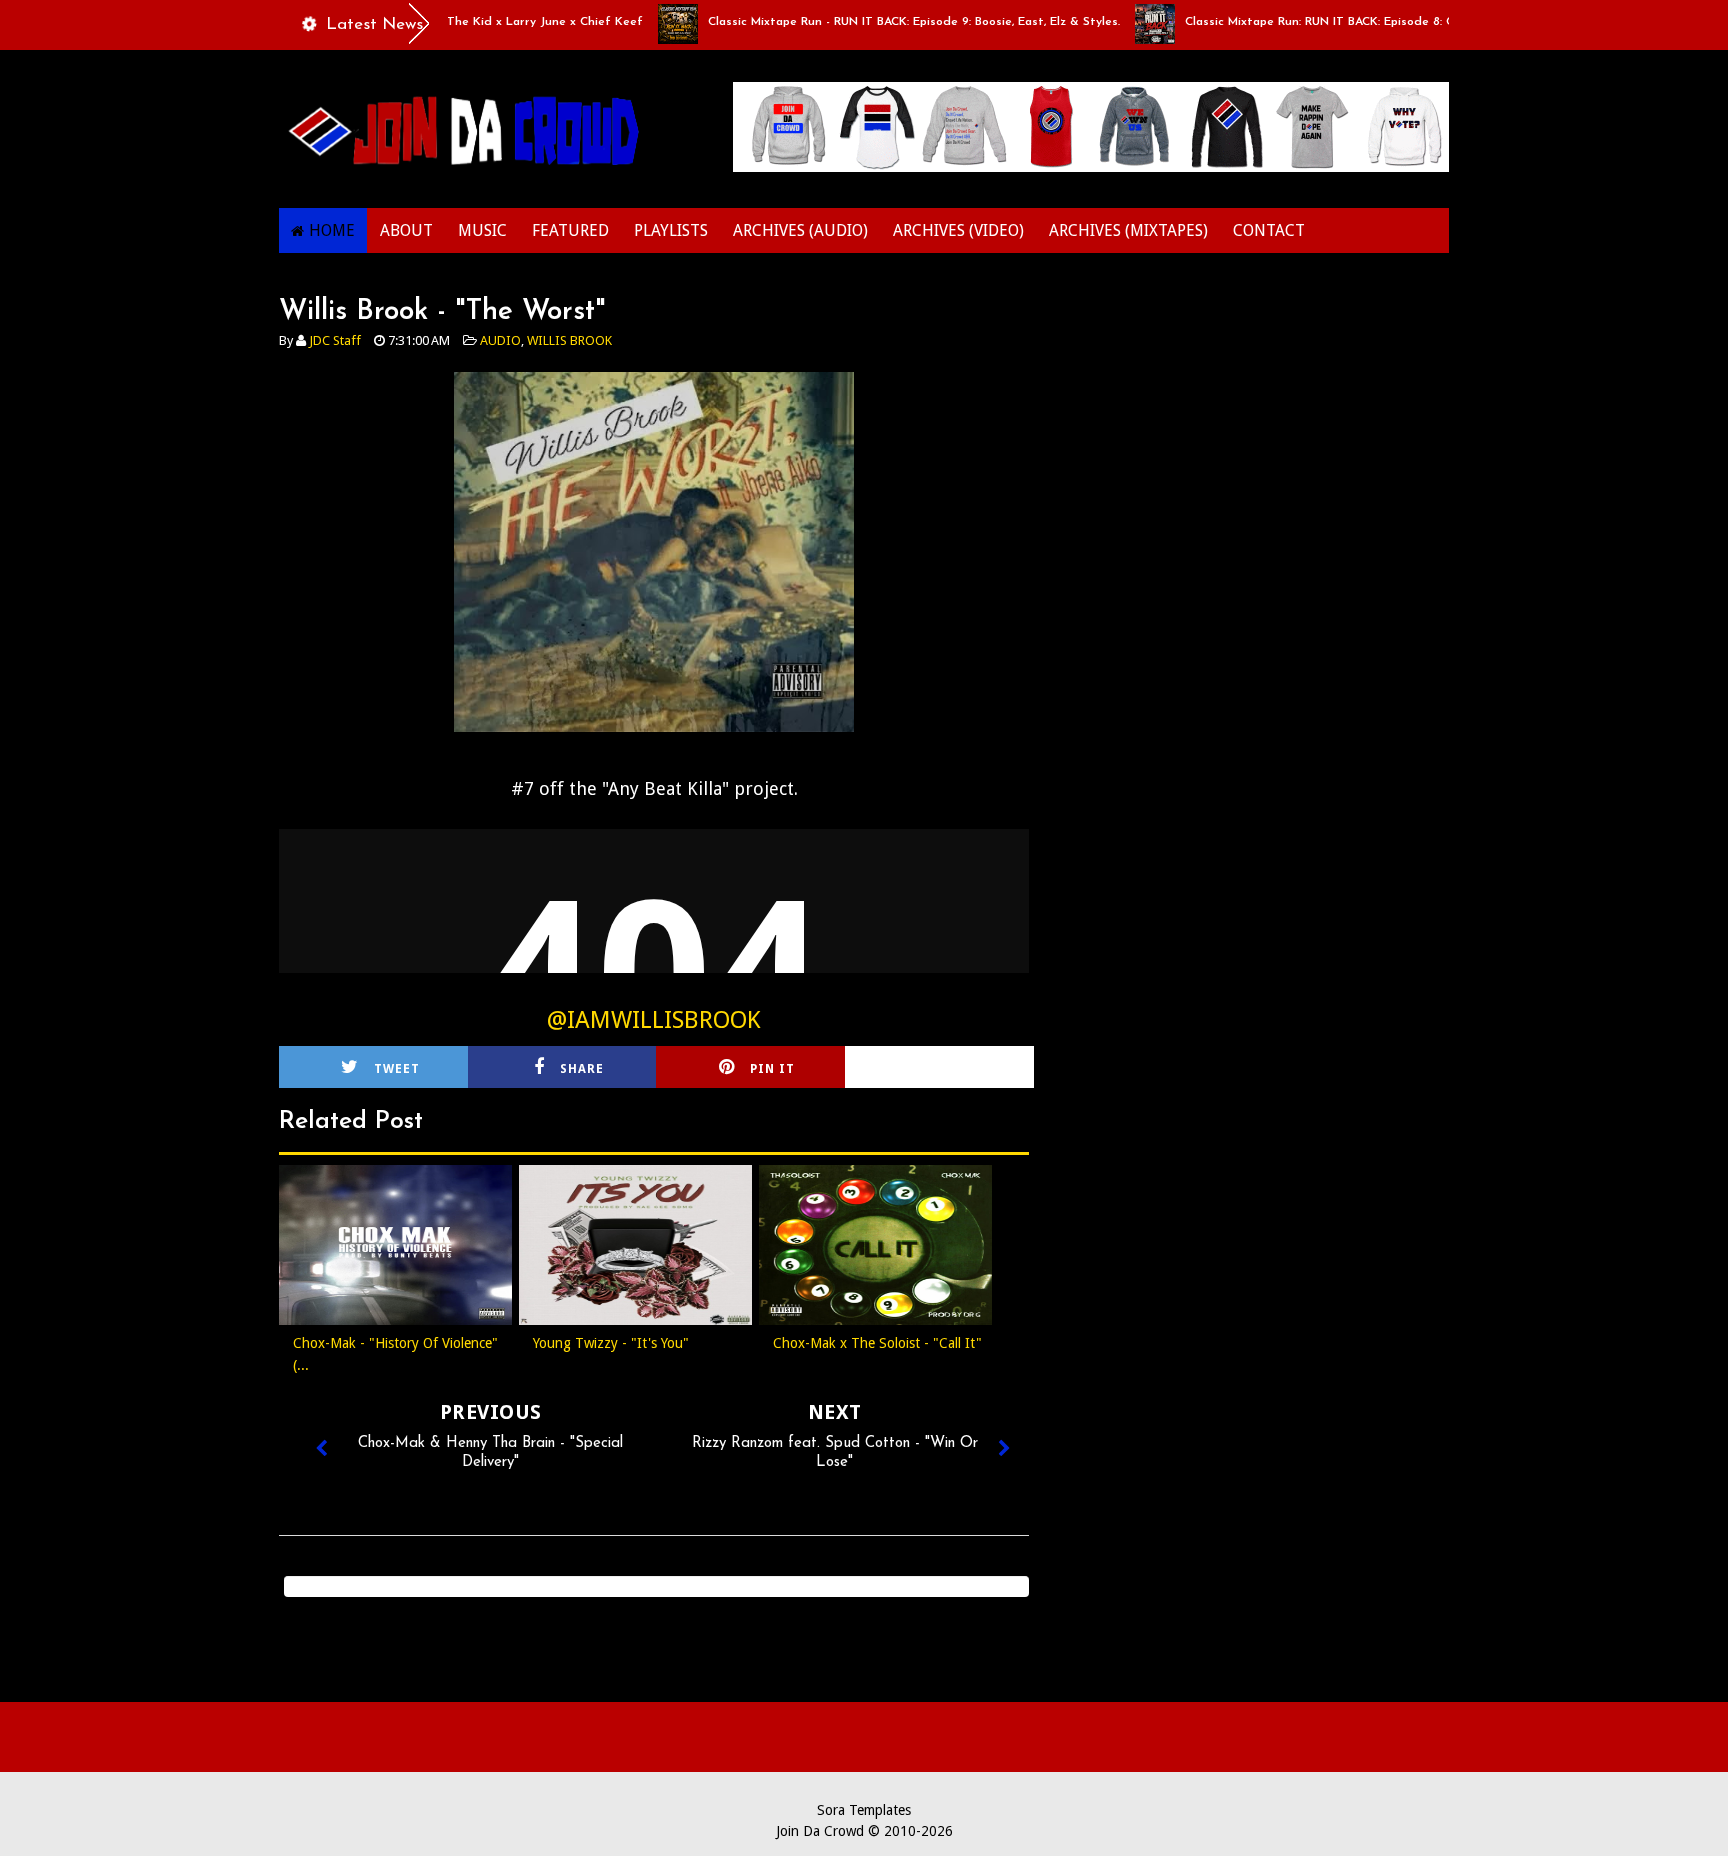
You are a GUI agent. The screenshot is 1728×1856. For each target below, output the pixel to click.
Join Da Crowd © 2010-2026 (864, 1831)
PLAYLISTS (671, 230)
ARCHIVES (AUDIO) (800, 230)
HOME (332, 230)
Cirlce (966, 1069)
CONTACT (1269, 230)
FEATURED (570, 230)
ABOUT (406, 230)
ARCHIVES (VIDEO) (958, 230)
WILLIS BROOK (569, 340)
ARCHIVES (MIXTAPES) (1128, 230)
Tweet (397, 1069)
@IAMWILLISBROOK (654, 1020)
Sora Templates (864, 1810)
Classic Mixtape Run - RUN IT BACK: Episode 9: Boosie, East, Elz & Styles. (877, 22)
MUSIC (482, 230)
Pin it (772, 1069)
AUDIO (500, 340)
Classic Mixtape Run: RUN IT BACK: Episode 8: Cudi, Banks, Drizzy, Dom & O (1361, 22)
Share (582, 1069)
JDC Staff (335, 340)
